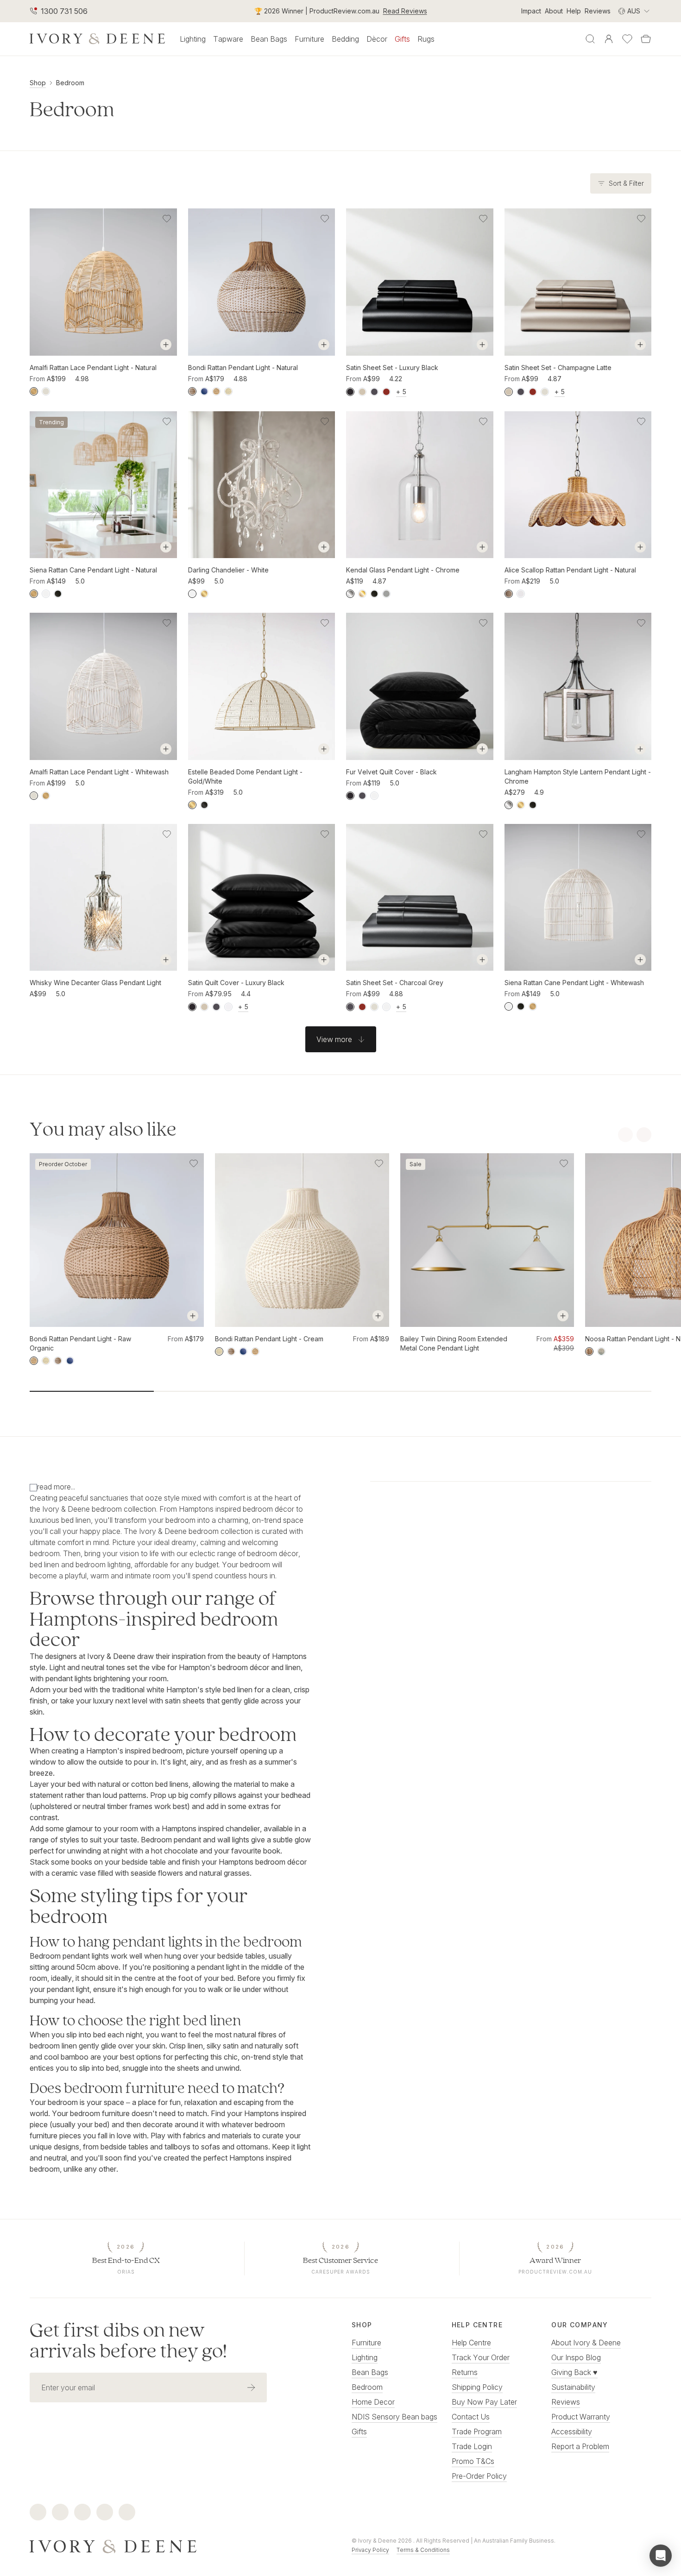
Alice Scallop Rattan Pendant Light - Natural (570, 570)
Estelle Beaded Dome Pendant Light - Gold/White (245, 776)
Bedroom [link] (70, 83)
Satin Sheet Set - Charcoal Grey (395, 983)
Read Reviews (405, 11)
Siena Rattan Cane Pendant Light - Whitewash (574, 983)
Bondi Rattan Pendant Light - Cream (269, 1339)
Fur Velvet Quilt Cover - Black (391, 772)
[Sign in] (609, 39)
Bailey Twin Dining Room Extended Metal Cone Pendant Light (454, 1343)
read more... (56, 1487)
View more (334, 1039)
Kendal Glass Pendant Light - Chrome (403, 570)
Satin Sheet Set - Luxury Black (392, 368)
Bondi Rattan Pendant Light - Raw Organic (80, 1343)
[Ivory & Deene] (180, 2545)
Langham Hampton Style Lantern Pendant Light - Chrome (578, 776)
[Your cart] (646, 39)
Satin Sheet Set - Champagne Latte (558, 368)
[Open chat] (661, 2556)
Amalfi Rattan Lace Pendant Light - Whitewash (99, 772)
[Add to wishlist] (167, 219)
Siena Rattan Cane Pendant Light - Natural (93, 570)
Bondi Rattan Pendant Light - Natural (243, 368)
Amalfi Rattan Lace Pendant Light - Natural (93, 368)
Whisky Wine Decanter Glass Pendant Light (95, 983)
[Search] (590, 39)
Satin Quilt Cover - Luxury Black (236, 983)
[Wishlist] (627, 39)
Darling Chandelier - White (228, 570)
